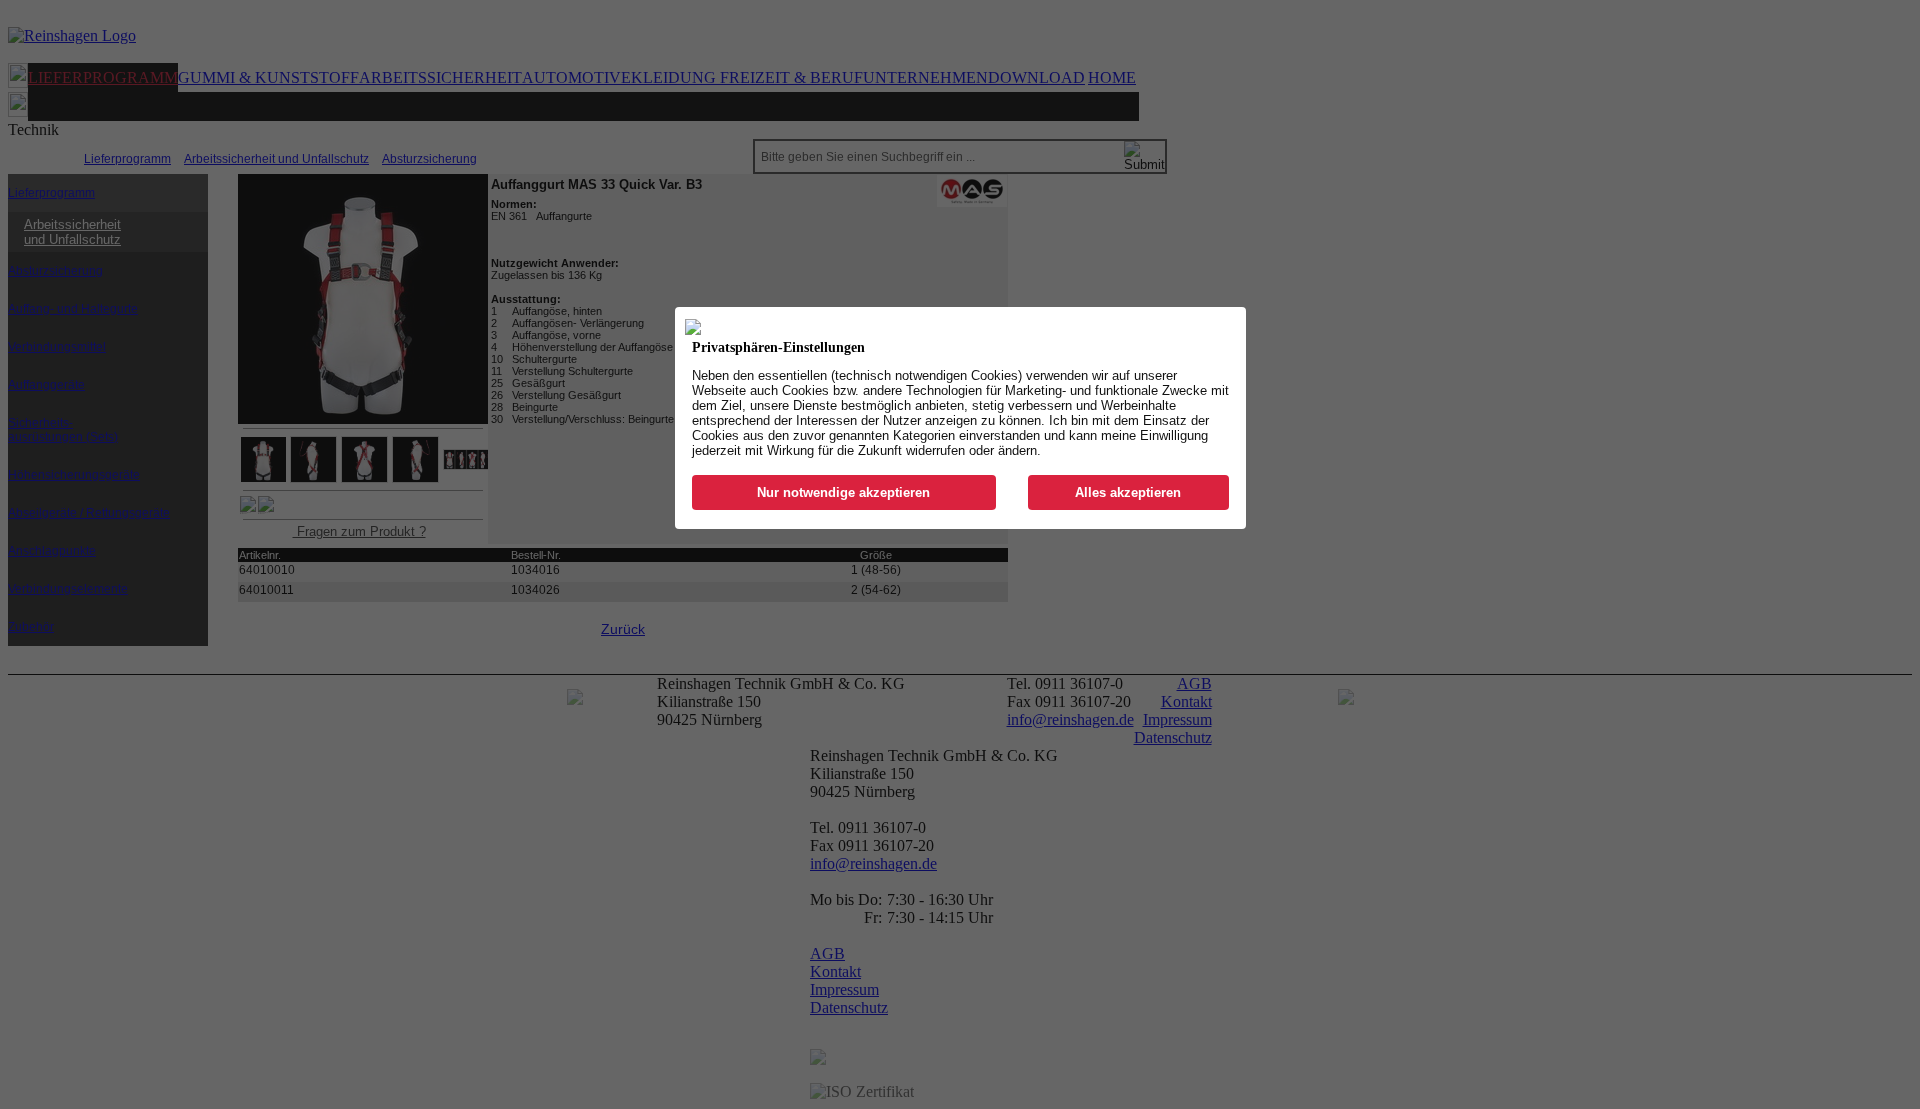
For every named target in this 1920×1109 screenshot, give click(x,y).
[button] (844, 492)
